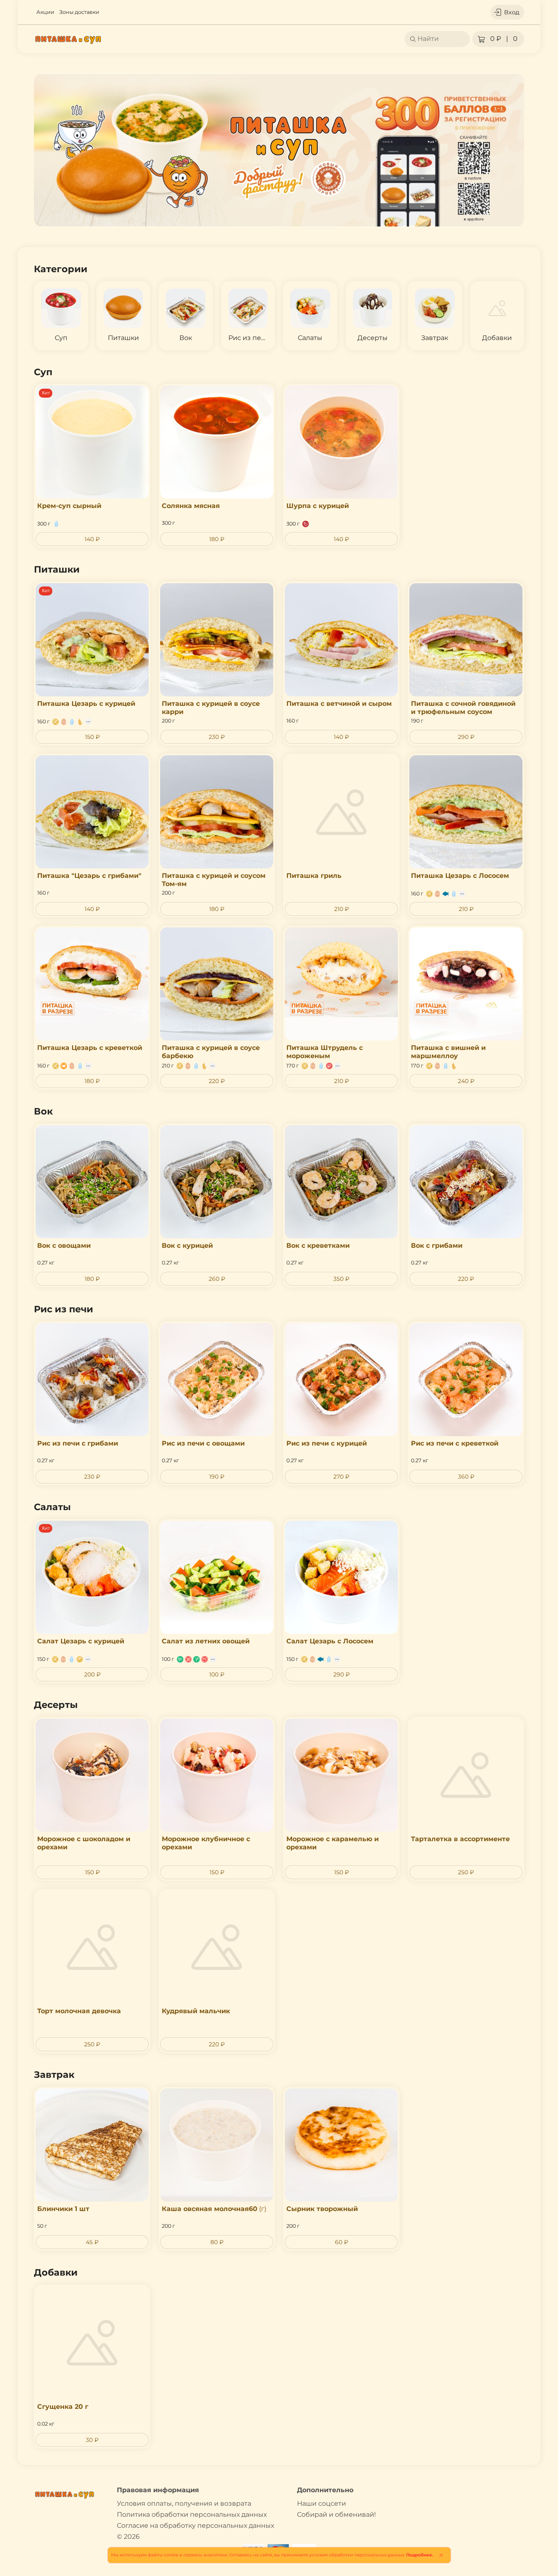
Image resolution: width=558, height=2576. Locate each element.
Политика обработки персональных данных (192, 2514)
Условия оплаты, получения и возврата (184, 2503)
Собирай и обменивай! (336, 2514)
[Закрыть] (441, 2555)
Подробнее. (420, 2555)
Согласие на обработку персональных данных (195, 2526)
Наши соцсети (321, 2503)
